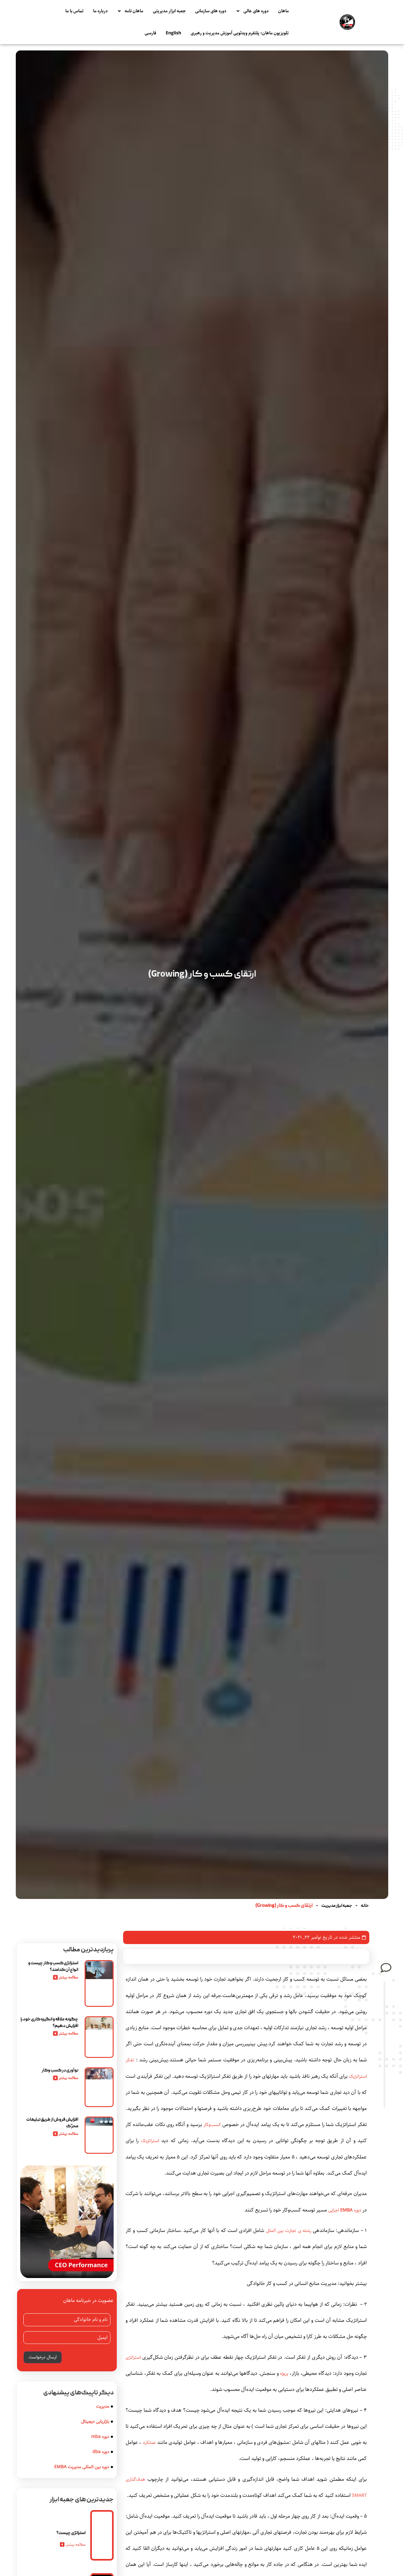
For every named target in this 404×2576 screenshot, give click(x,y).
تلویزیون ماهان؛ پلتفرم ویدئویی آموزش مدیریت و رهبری (240, 33)
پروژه (284, 2373)
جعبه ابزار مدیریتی (169, 11)
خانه (365, 1906)
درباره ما (100, 11)
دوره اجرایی (345, 2210)
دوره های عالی (256, 11)
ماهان (283, 11)
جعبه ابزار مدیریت (337, 1906)
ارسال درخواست (43, 2357)
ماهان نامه (134, 11)
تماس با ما (74, 11)
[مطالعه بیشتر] (62, 2544)
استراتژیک (150, 2141)
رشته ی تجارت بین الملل (289, 2231)
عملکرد (149, 2442)
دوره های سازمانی (211, 11)
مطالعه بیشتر (76, 2545)
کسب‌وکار (212, 2125)
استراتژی (133, 2357)
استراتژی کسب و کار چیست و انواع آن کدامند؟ (53, 1967)
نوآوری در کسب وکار (60, 2071)
